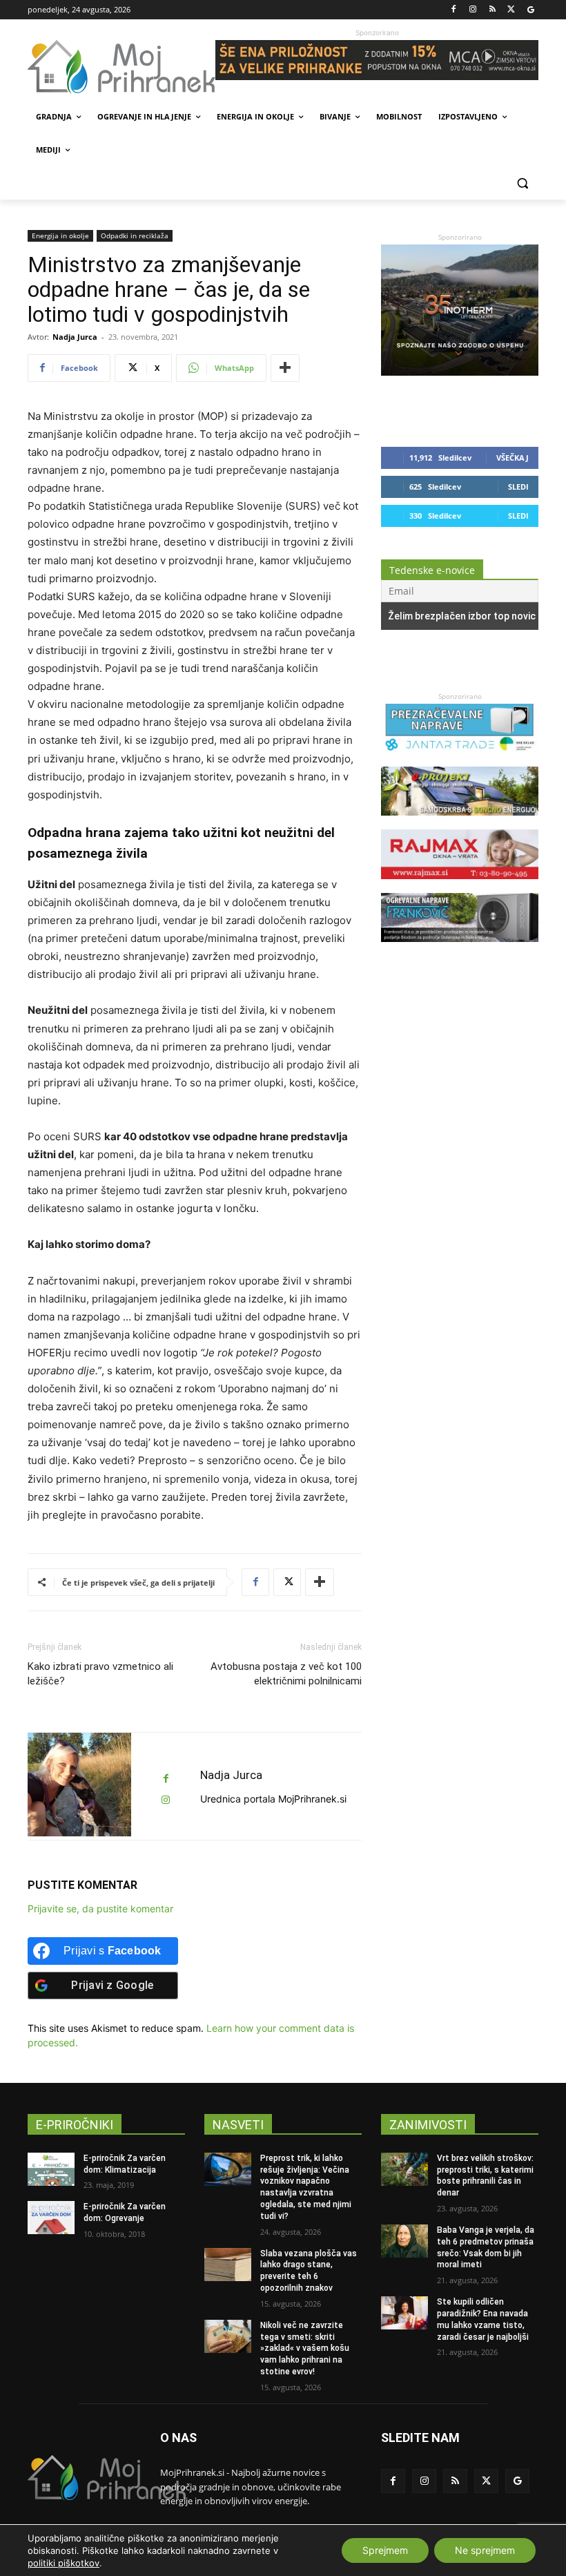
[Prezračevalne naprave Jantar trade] (460, 759)
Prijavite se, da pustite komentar (100, 1909)
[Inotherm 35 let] (460, 372)
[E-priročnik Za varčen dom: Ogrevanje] (51, 2218)
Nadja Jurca (75, 337)
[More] (285, 368)
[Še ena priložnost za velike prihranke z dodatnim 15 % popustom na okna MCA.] (377, 60)
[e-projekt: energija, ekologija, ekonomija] (460, 822)
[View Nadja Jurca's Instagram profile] (166, 1800)
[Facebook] (454, 10)
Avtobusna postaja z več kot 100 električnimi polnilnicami (286, 1674)
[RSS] (492, 10)
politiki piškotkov (64, 2563)
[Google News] (530, 10)
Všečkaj (513, 458)
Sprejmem (385, 2550)
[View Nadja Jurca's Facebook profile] (166, 1779)
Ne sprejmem (485, 2550)
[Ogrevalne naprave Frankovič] (460, 949)
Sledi (518, 487)
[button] (522, 183)
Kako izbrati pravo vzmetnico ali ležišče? (100, 1674)
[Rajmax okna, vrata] (460, 886)
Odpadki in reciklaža (135, 236)
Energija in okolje (60, 236)
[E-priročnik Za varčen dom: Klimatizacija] (51, 2169)
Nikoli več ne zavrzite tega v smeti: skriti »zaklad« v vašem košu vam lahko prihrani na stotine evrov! (305, 2348)
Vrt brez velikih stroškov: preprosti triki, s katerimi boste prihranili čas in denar (485, 2175)
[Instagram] (473, 10)
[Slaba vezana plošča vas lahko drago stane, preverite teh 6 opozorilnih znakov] (228, 2265)
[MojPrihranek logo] (121, 67)
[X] (511, 10)
